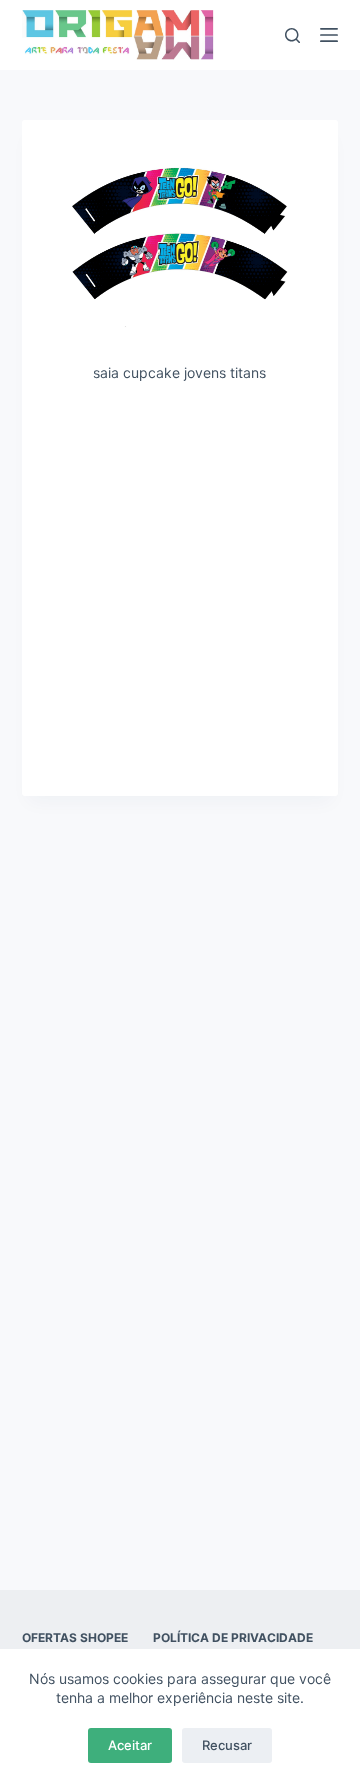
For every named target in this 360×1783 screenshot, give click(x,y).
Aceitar (130, 1745)
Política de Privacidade (233, 1637)
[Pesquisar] (292, 35)
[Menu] (329, 35)
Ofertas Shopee (75, 1637)
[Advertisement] (180, 588)
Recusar (227, 1745)
